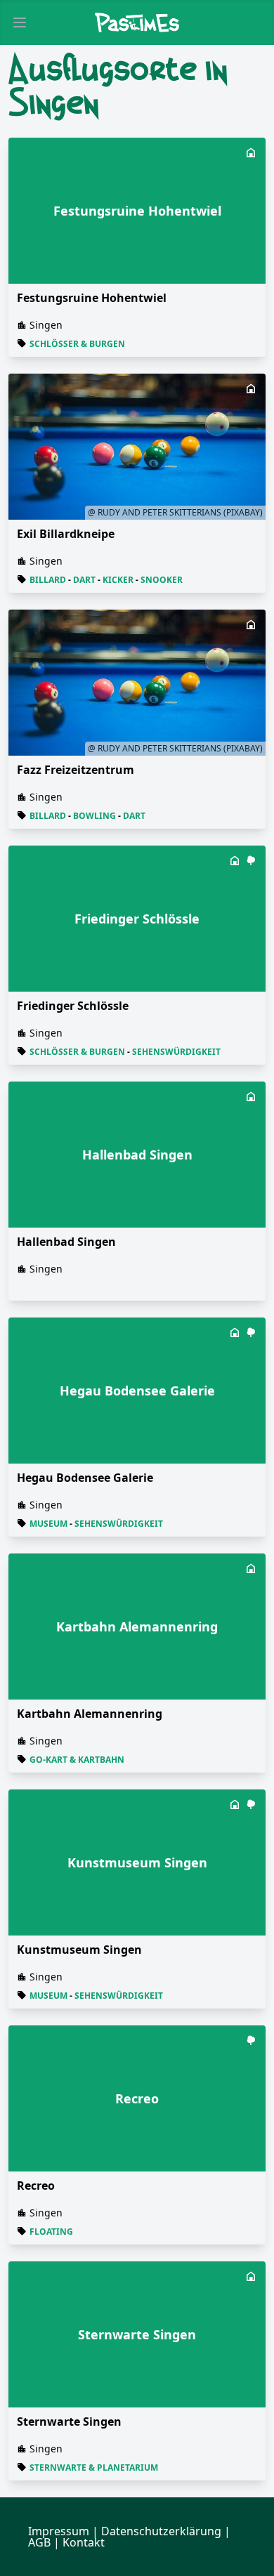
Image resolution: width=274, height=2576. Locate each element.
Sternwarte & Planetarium (94, 2467)
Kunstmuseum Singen (79, 1950)
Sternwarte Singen (69, 2421)
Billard (48, 580)
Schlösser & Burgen (77, 344)
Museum (48, 1524)
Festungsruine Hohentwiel (92, 298)
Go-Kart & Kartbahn (77, 1760)
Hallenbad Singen (66, 1242)
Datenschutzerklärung (161, 2531)
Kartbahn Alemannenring (90, 1714)
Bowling (94, 816)
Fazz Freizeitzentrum (76, 770)
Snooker (162, 580)
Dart (84, 580)
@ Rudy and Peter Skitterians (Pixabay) (175, 512)
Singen (46, 325)
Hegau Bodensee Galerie (85, 1478)
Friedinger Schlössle (73, 1006)
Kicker (118, 580)
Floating (51, 2232)
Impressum (59, 2531)
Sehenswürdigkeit (176, 1052)
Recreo (36, 2186)
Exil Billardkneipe (66, 534)
